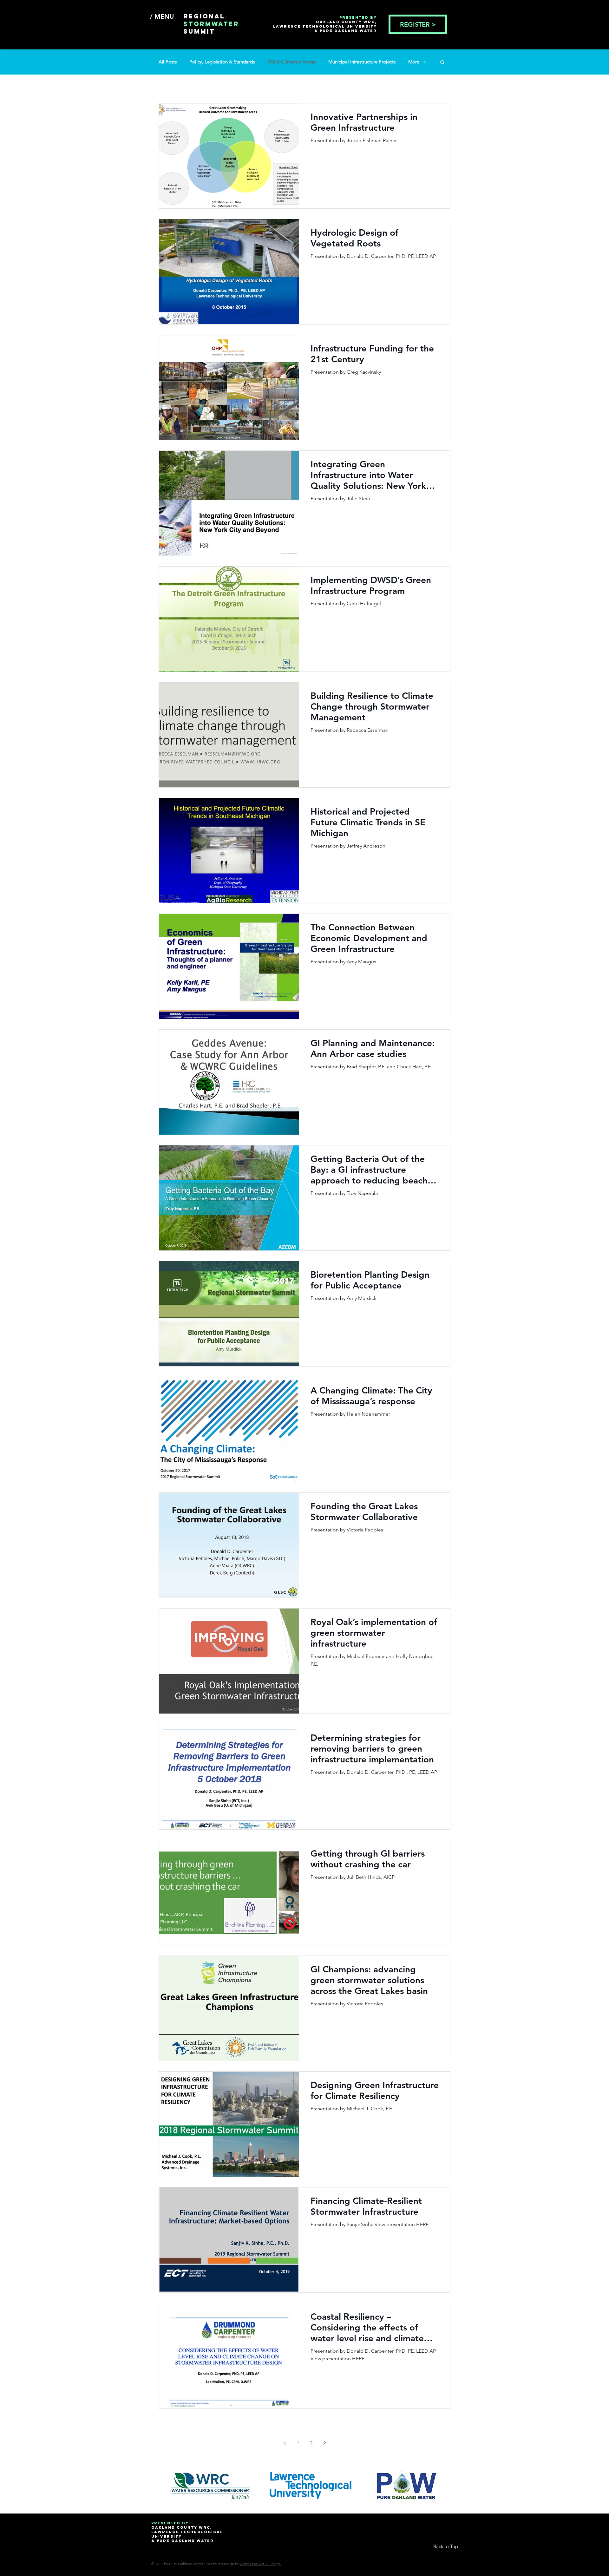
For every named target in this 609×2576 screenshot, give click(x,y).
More (414, 62)
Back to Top (446, 2546)
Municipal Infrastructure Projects (362, 62)
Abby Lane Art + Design (260, 2564)
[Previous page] (285, 2443)
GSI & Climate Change (291, 62)
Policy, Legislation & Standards (222, 62)
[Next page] (324, 2443)
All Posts (168, 62)
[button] (442, 63)
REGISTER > (418, 24)
